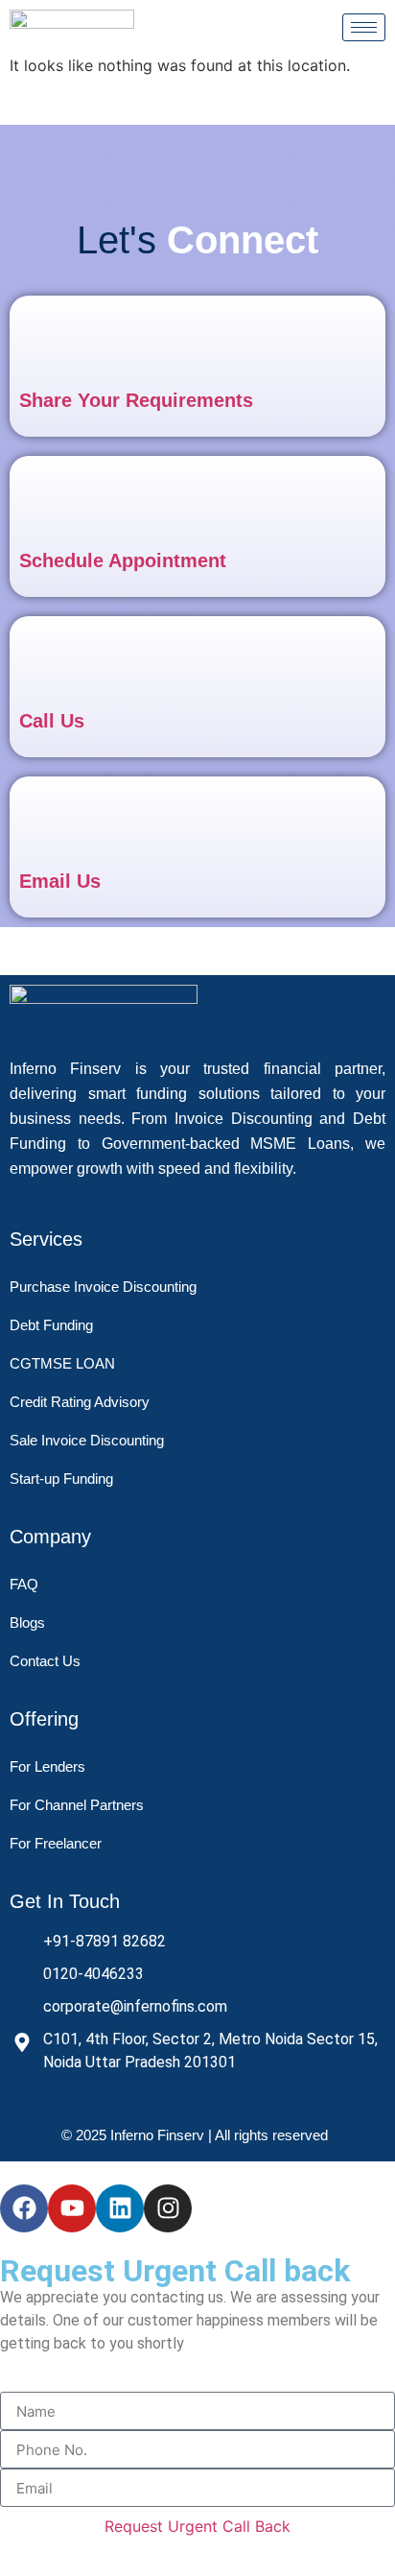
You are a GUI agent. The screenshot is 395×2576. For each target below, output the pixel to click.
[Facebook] (24, 2208)
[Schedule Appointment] (54, 501)
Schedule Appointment (123, 561)
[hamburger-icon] (364, 27)
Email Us (60, 881)
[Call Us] (54, 661)
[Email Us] (54, 821)
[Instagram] (168, 2208)
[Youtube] (72, 2208)
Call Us (52, 721)
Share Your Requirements (136, 400)
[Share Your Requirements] (54, 340)
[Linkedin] (120, 2208)
